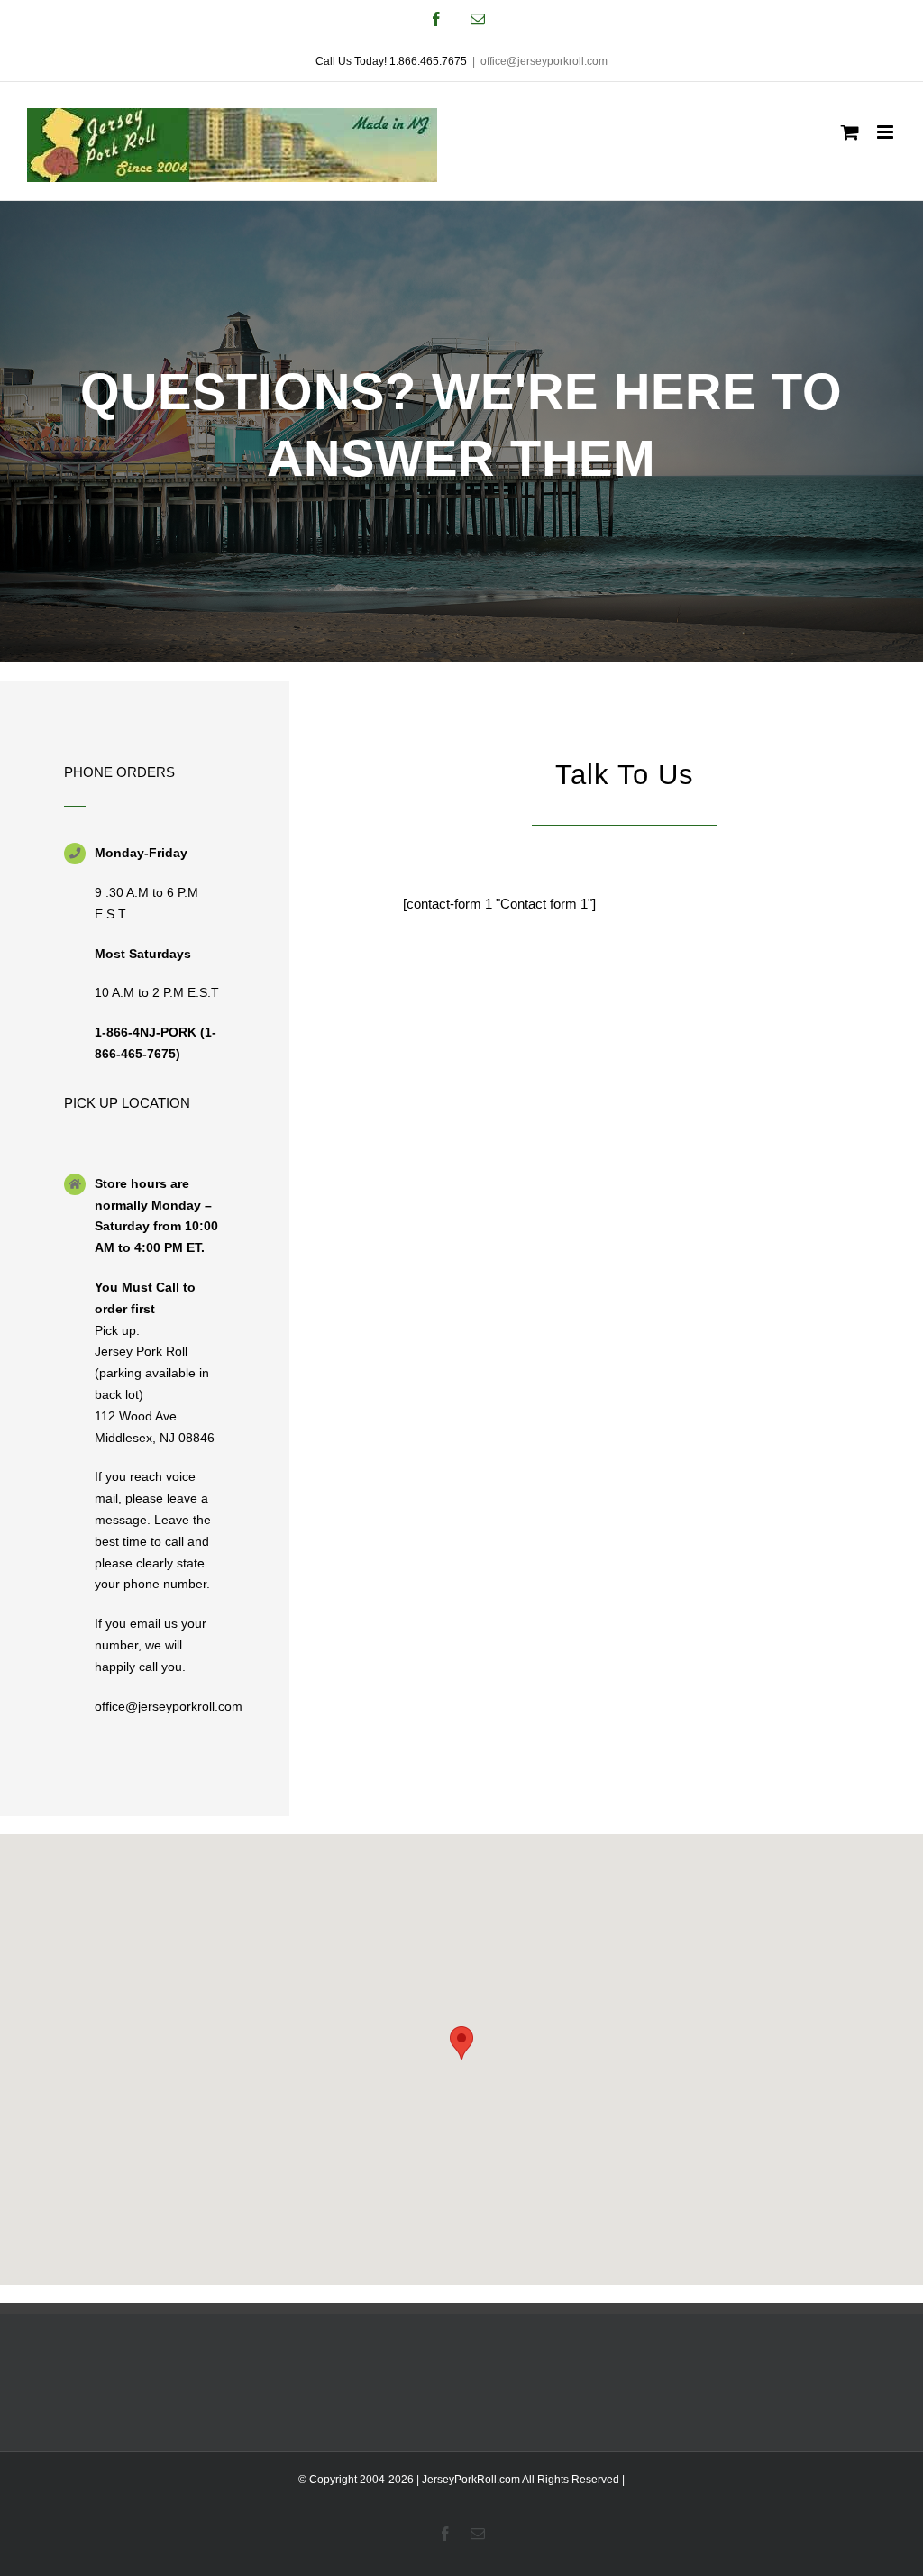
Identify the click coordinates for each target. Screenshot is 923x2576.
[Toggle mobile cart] (850, 132)
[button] (461, 2043)
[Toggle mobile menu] (886, 132)
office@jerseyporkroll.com (544, 61)
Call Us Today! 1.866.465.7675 (391, 61)
